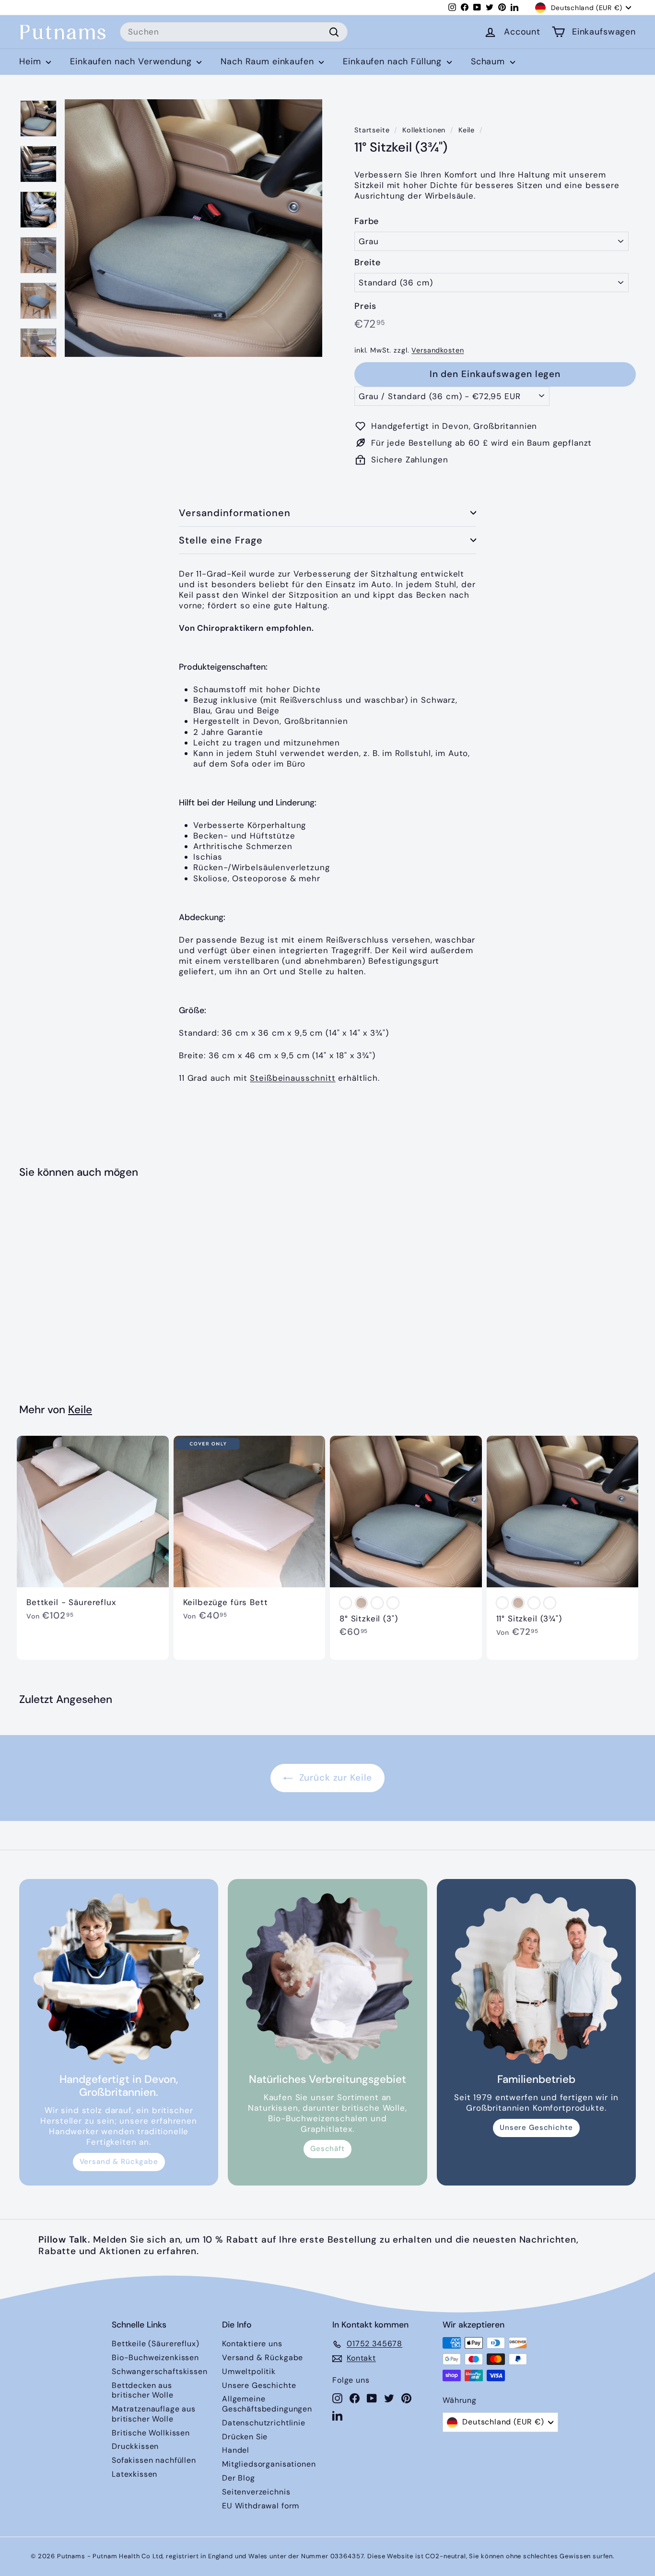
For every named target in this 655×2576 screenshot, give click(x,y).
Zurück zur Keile (334, 1778)
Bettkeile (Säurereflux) (156, 2344)
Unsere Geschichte (536, 2127)
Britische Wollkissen (151, 2433)
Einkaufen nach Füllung (394, 61)
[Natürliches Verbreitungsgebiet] (327, 1979)
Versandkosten (438, 350)
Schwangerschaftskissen (160, 2371)
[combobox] (234, 32)
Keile (467, 130)
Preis (365, 306)
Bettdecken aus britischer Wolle (143, 2390)
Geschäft (327, 2149)
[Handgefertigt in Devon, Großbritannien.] (119, 1979)
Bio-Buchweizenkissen (155, 2357)
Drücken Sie (245, 2437)
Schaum (489, 61)
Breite (368, 263)
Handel (236, 2450)
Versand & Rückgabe (119, 2162)
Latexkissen (135, 2474)
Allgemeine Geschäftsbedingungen (267, 2404)
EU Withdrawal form (261, 2506)
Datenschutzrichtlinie (264, 2423)
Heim (31, 61)
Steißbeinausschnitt (292, 1078)
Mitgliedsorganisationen (269, 2464)
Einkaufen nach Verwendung (132, 61)
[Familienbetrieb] (536, 1979)
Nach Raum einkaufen (269, 61)
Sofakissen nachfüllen (154, 2460)
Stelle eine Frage (221, 540)
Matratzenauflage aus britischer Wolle (154, 2414)
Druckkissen (135, 2446)
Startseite (372, 130)
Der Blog (239, 2478)
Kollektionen (424, 130)
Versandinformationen (235, 513)
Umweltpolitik (249, 2371)
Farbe (367, 221)
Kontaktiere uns (252, 2344)
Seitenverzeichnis (256, 2492)
